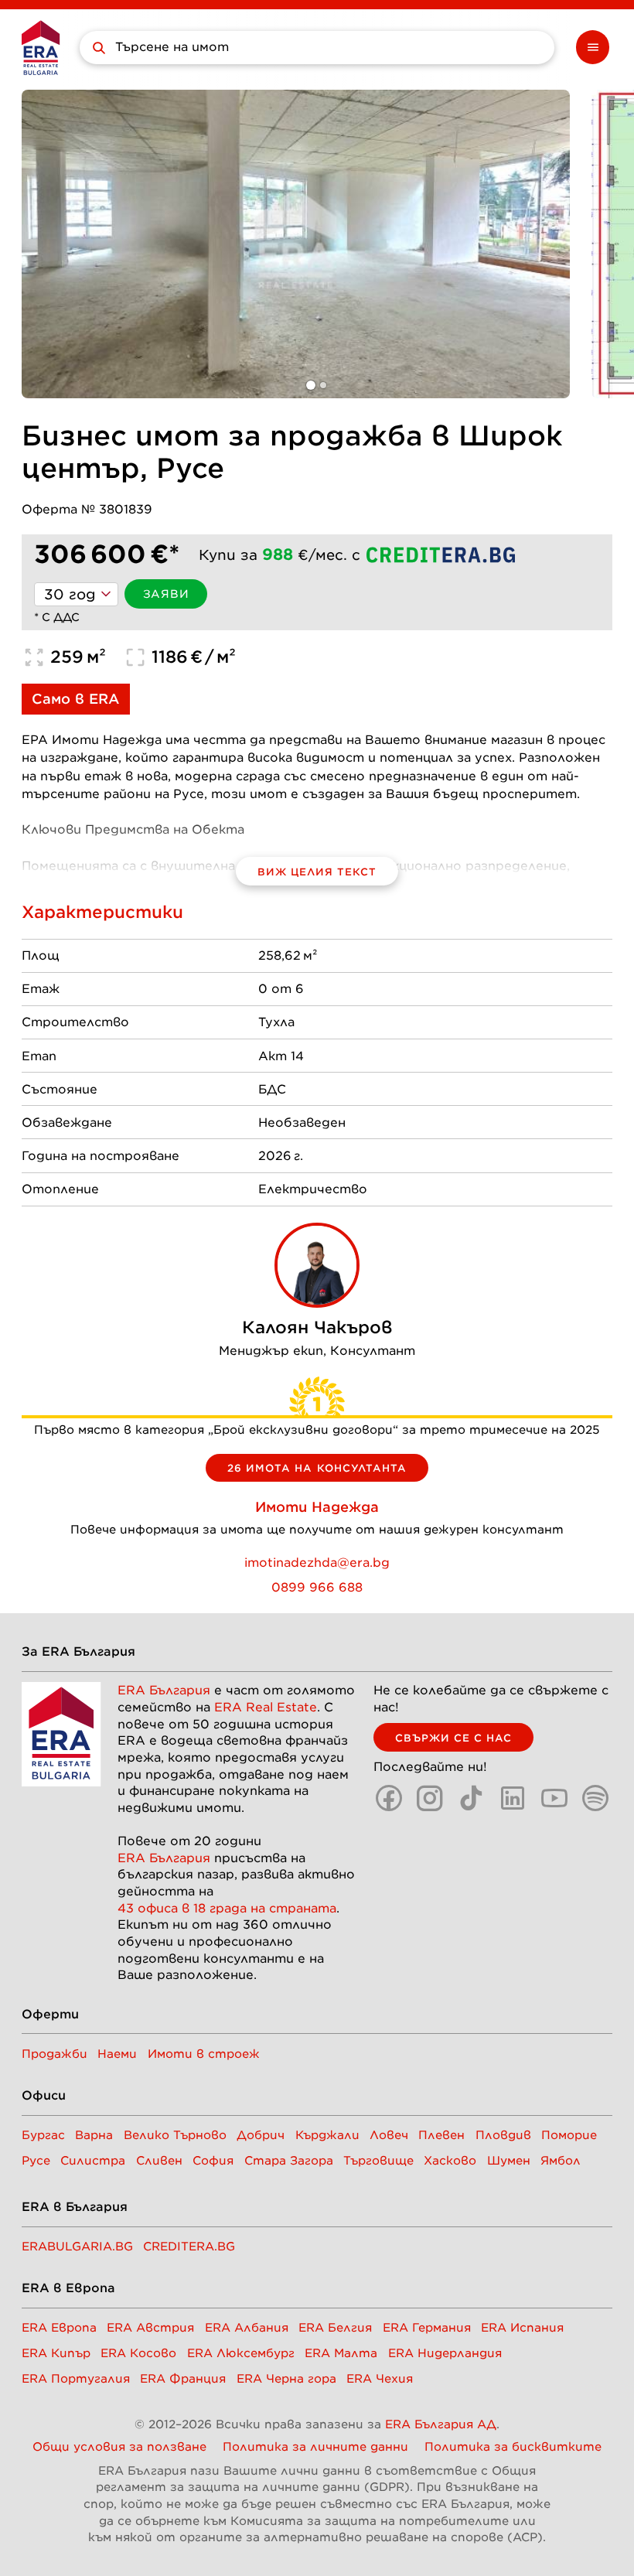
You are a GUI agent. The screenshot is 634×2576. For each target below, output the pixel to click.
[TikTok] (472, 1798)
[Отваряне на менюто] (593, 47)
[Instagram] (430, 1798)
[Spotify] (595, 1798)
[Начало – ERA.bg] (41, 48)
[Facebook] (389, 1798)
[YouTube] (554, 1798)
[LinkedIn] (513, 1798)
